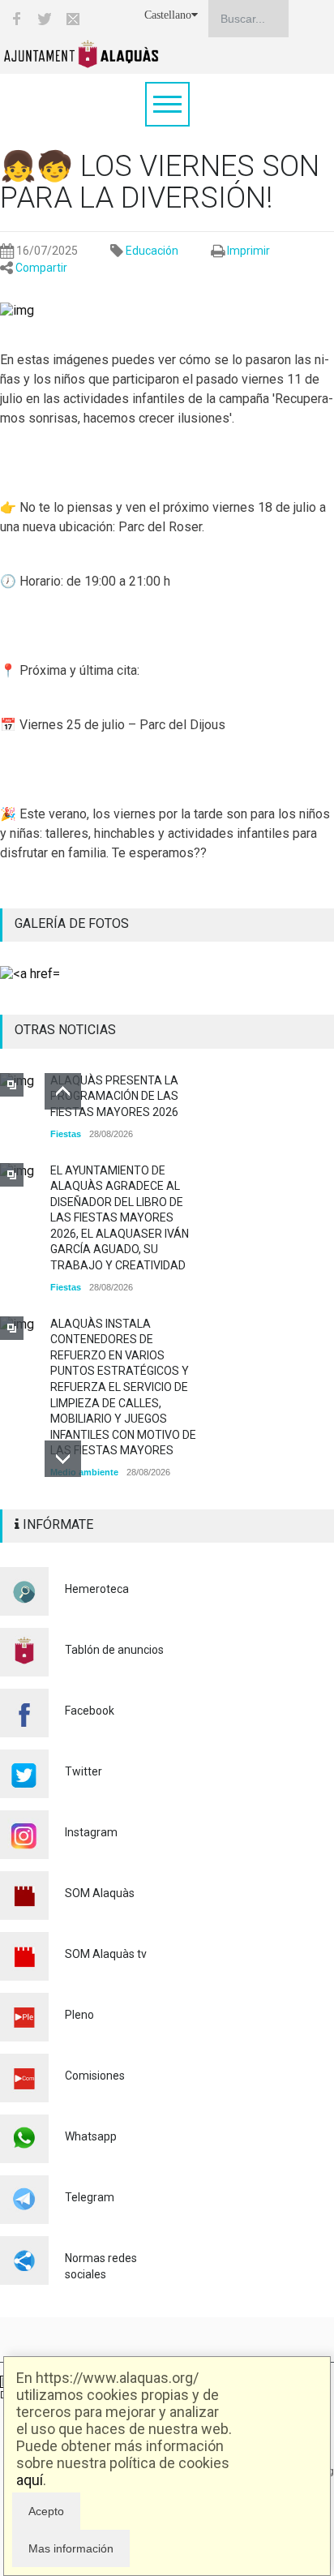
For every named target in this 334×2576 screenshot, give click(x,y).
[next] (63, 1459)
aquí (30, 2480)
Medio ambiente (84, 1472)
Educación (152, 251)
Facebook (90, 1711)
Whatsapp (91, 2136)
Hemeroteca (97, 1589)
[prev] (63, 1091)
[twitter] (45, 19)
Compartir (41, 268)
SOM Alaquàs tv (106, 1954)
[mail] (73, 19)
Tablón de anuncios (114, 1650)
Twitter (83, 1771)
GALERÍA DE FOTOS (72, 923)
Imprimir (248, 251)
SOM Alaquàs (100, 1893)
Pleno (79, 2015)
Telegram (90, 2197)
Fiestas (66, 1134)
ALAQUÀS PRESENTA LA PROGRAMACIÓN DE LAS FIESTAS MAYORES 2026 (114, 1096)
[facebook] (16, 19)
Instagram (91, 1832)
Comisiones (95, 2076)
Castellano (168, 15)
